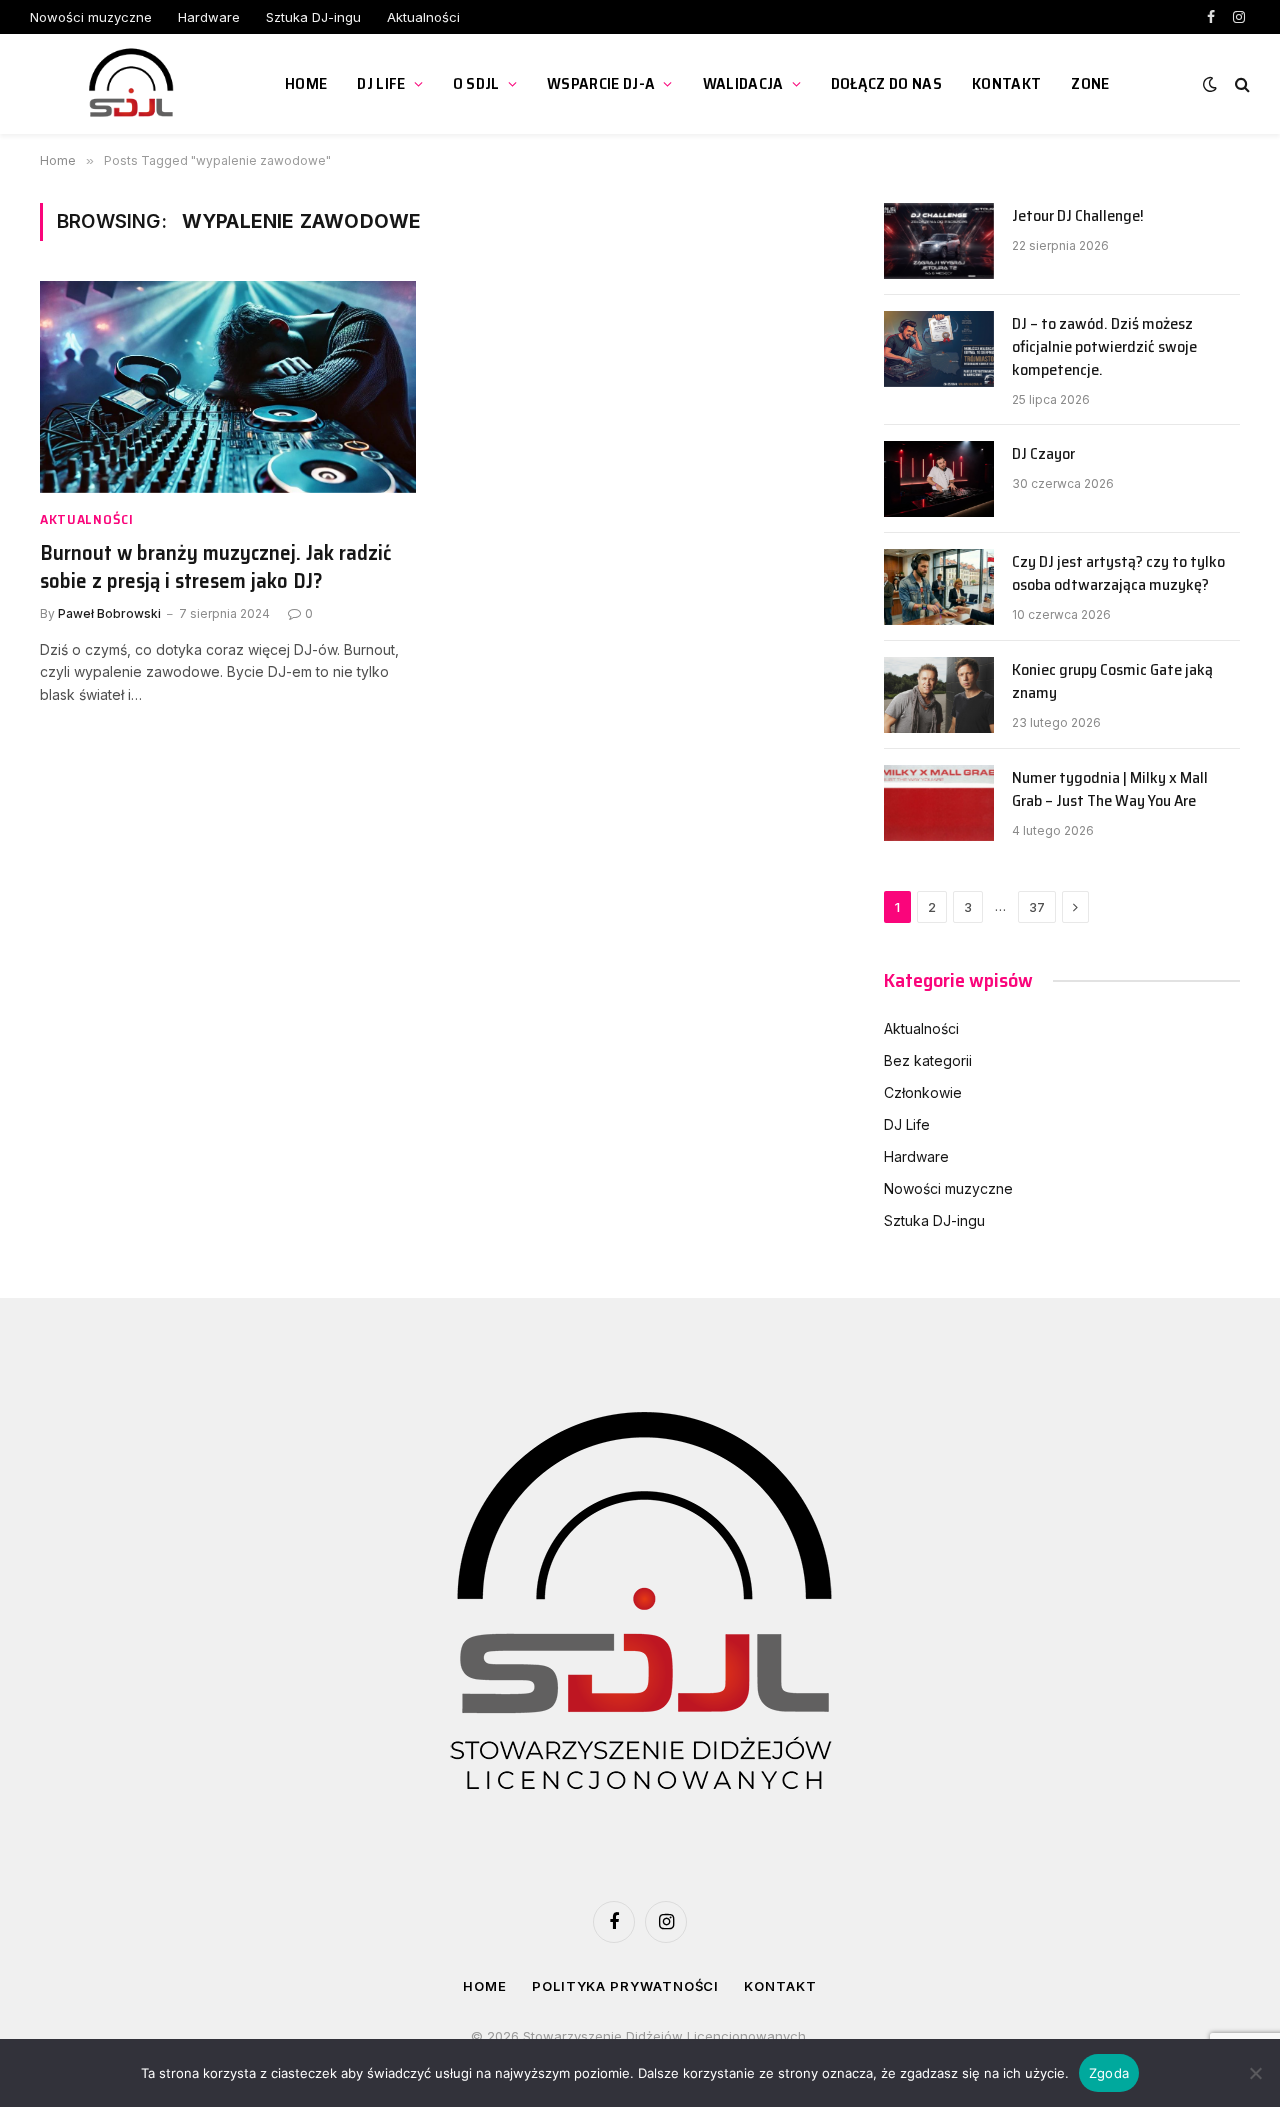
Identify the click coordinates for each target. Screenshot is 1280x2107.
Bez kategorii (928, 1060)
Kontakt (1006, 83)
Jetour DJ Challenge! (1078, 216)
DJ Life (381, 83)
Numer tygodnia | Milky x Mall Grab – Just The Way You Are (1110, 790)
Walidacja (743, 83)
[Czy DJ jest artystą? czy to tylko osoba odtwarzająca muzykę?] (939, 587)
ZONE (1090, 83)
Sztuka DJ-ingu (313, 17)
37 (1037, 907)
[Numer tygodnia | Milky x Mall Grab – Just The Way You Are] (939, 803)
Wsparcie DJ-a (601, 83)
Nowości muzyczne (91, 17)
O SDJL (476, 83)
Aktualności (423, 17)
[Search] (1240, 84)
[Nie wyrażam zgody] (1255, 2073)
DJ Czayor (1043, 454)
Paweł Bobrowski (109, 613)
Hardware (209, 17)
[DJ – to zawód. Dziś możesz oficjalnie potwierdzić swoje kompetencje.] (939, 349)
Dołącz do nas (886, 83)
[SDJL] (132, 84)
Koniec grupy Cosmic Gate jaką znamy (1112, 682)
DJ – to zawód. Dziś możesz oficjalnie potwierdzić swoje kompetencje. (1104, 347)
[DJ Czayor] (939, 479)
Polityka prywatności (625, 1986)
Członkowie (923, 1092)
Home (306, 83)
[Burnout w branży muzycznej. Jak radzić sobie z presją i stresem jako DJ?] (228, 387)
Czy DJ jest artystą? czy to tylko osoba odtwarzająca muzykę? (1118, 574)
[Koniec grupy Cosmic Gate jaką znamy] (939, 695)
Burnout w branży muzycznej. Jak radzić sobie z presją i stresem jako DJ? (215, 567)
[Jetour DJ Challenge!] (939, 241)
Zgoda (1109, 2073)
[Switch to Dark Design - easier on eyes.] (1210, 84)
